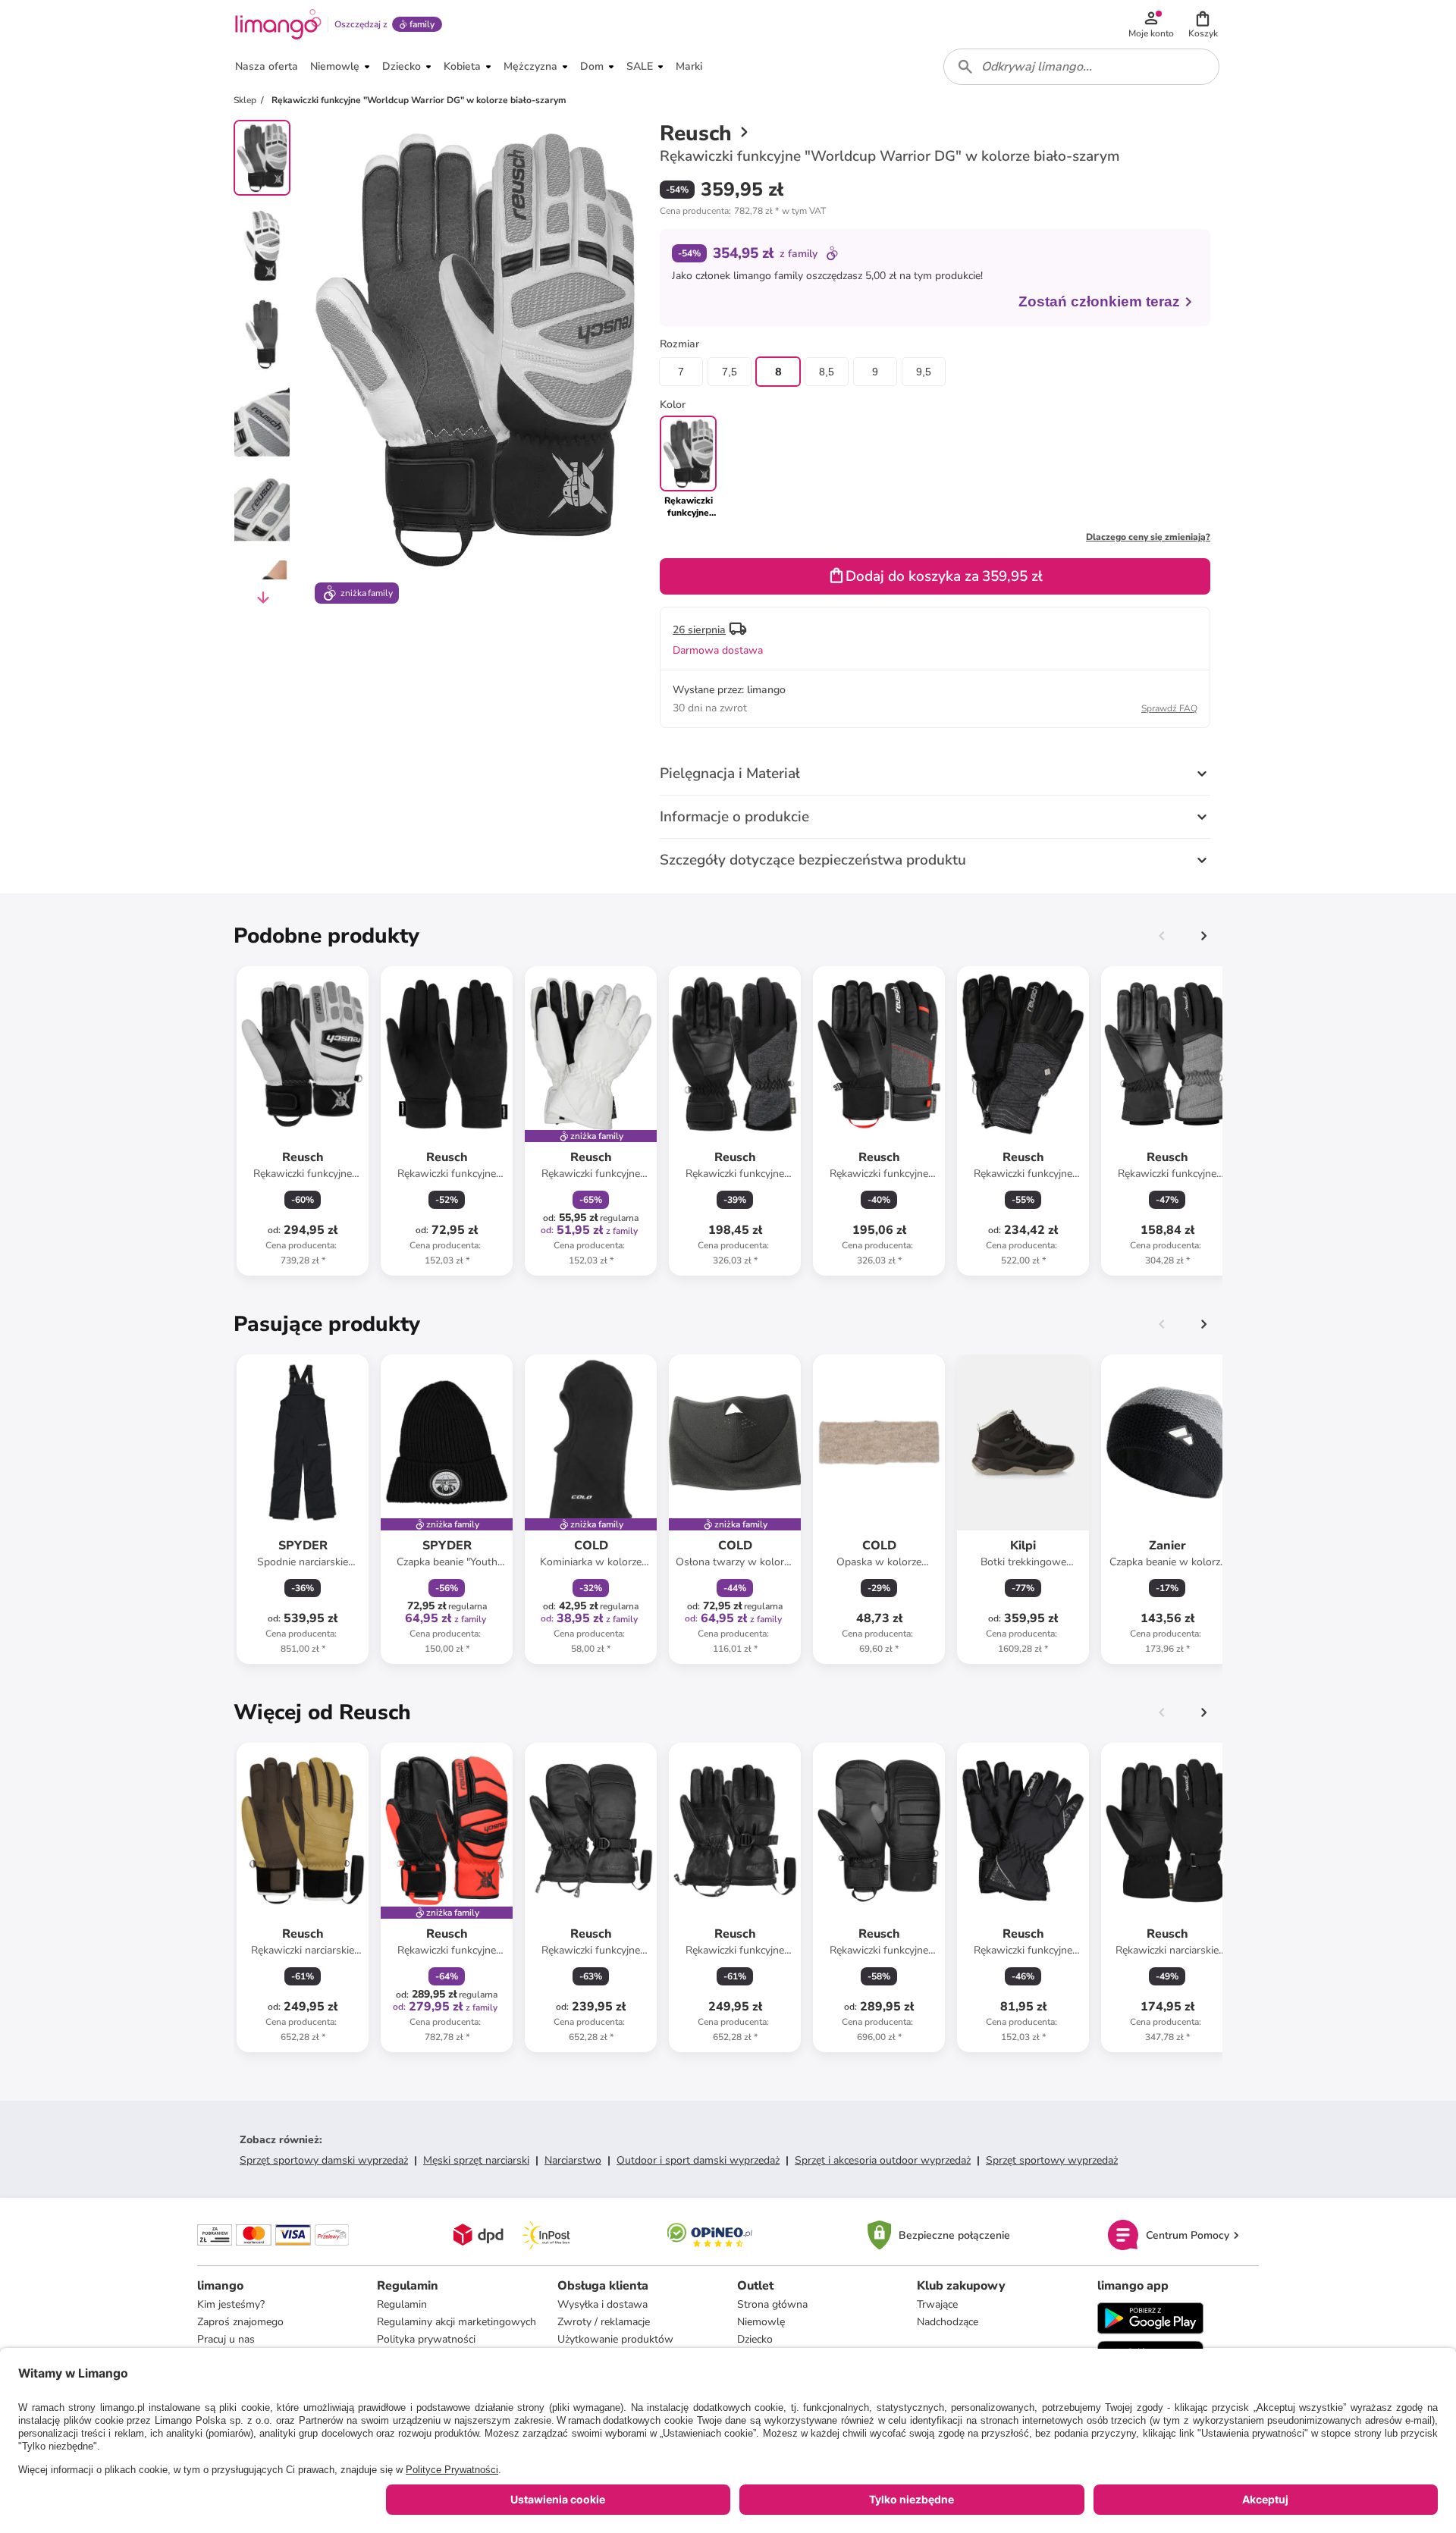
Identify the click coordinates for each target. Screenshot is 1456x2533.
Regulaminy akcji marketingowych (457, 2322)
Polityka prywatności (426, 2339)
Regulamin (402, 2304)
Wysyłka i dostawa (602, 2304)
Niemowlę (761, 2322)
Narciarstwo (573, 2160)
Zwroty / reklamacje (604, 2322)
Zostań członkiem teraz (1099, 301)
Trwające (937, 2304)
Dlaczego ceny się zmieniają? (1148, 537)
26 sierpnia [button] (699, 630)
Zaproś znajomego (240, 2322)
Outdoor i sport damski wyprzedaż (698, 2160)
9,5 (924, 372)
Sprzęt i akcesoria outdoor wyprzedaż (883, 2160)
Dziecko (755, 2339)
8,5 (827, 372)
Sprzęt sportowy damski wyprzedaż (324, 2160)
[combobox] (1081, 67)
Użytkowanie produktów (615, 2339)
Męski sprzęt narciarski (476, 2160)
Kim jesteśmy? (231, 2304)
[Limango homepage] (278, 24)
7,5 (730, 372)
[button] (1203, 24)
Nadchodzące (948, 2322)
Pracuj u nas (226, 2339)
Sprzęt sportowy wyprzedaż (1052, 2160)
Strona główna (772, 2304)
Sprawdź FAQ (1169, 708)
